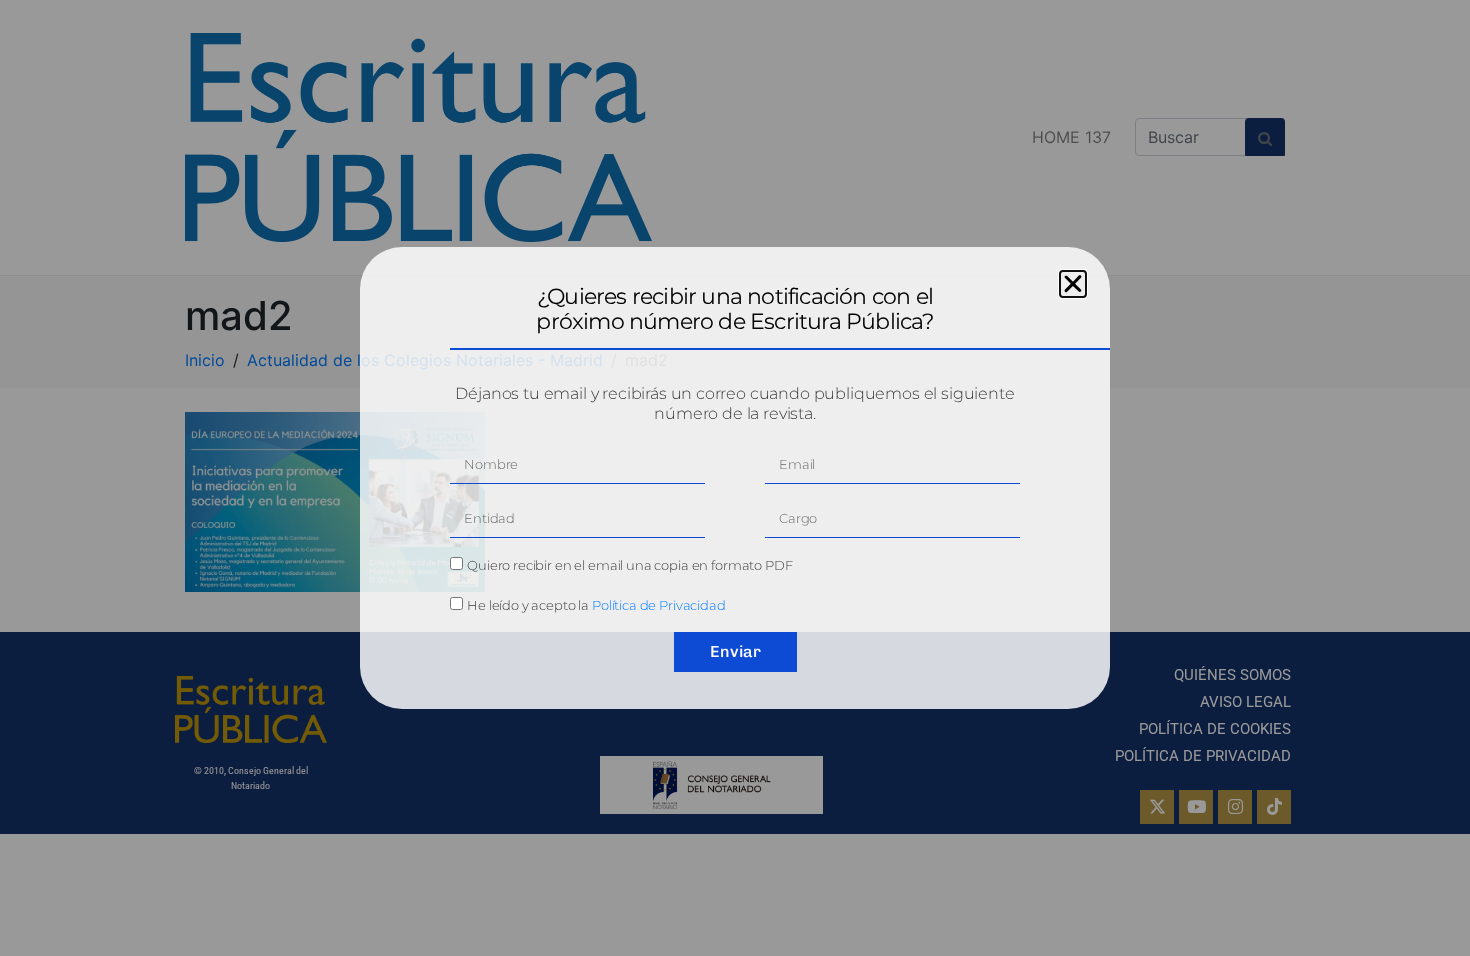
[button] (1073, 284)
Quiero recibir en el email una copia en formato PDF (629, 565)
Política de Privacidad (659, 605)
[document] (735, 478)
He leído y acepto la (596, 605)
